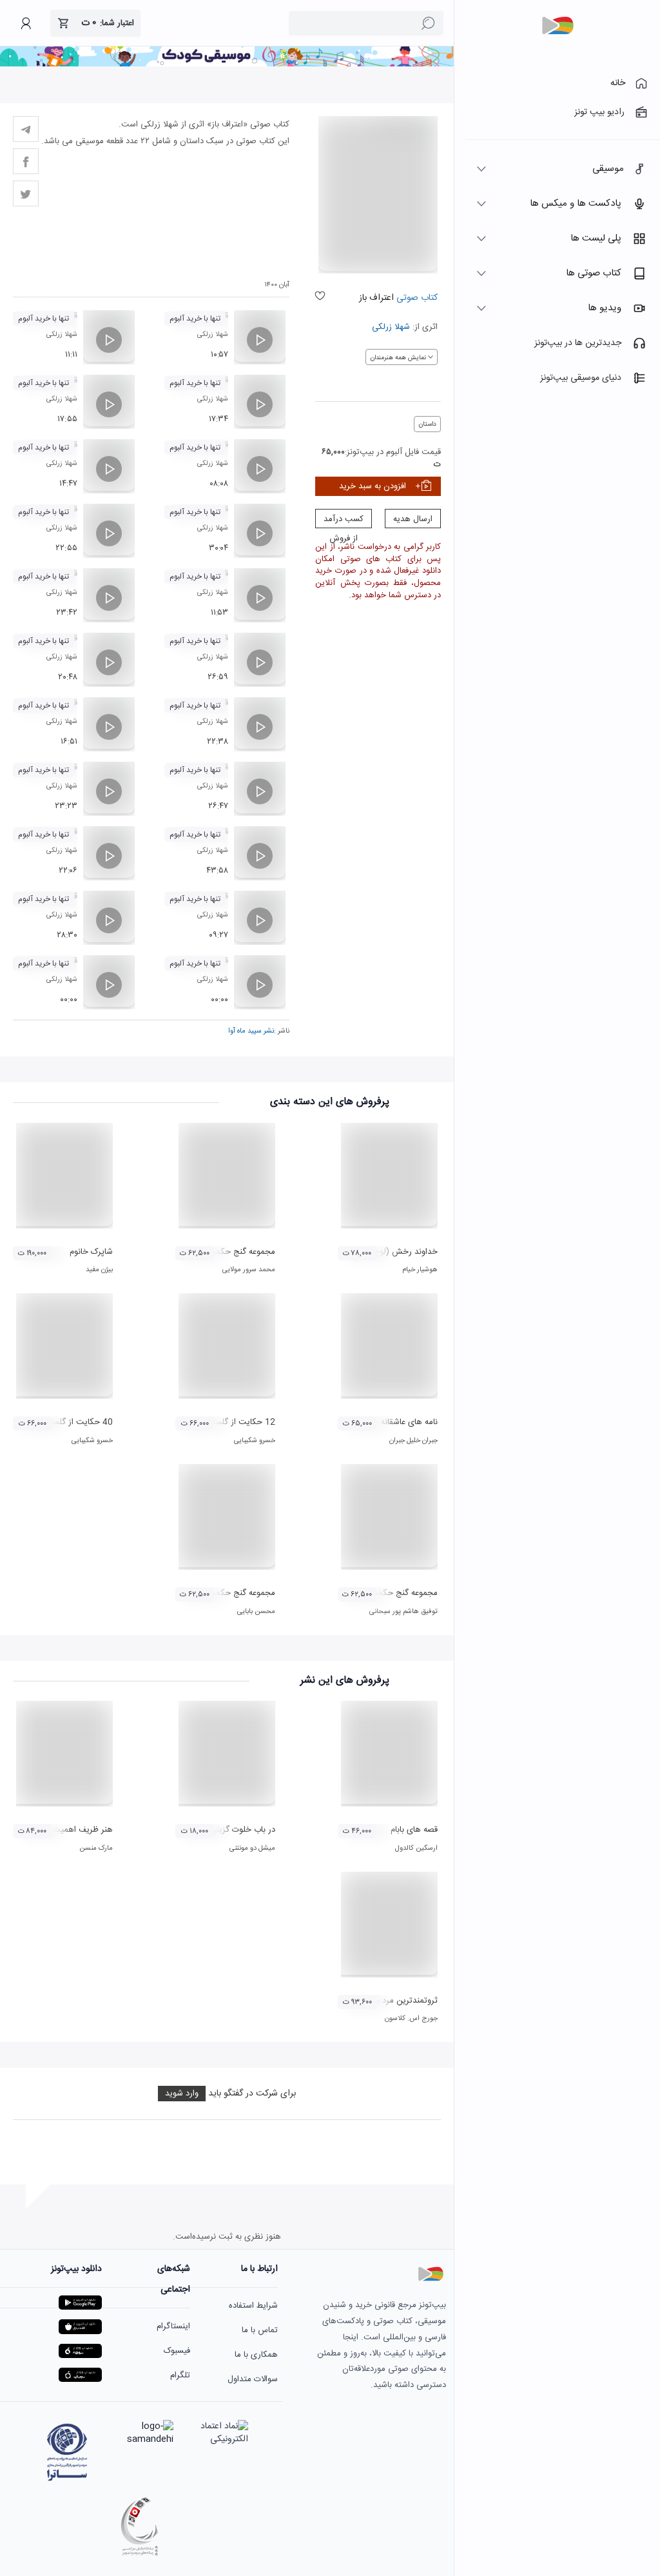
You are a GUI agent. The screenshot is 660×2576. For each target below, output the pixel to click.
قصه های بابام (414, 1830)
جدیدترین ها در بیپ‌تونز (578, 343)
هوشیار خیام (420, 1270)
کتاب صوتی (417, 298)
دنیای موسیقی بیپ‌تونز (581, 378)
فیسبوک (177, 2351)
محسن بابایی (256, 1612)
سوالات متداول (253, 2379)
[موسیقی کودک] (227, 64)
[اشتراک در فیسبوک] (26, 161)
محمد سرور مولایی (249, 1270)
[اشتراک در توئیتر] (26, 193)
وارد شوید (182, 2094)
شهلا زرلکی (391, 327)
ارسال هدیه (413, 519)
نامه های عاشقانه (409, 1422)
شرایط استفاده (253, 2306)
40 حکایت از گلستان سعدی (65, 1422)
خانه (618, 83)
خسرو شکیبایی (255, 1441)
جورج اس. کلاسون (411, 2019)
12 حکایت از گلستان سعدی (228, 1422)
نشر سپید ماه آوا (251, 1031)
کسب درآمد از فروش (344, 520)
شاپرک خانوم (91, 1252)
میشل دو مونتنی (252, 1848)
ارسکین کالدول (416, 1848)
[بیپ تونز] (558, 26)
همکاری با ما (256, 2355)
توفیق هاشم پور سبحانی (403, 1612)
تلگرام (180, 2375)
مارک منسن (96, 1848)
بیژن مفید (99, 1270)
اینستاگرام (173, 2326)
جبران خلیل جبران (413, 1441)
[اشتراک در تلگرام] (26, 129)
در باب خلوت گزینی (243, 1830)
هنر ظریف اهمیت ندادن (72, 1830)
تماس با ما (260, 2330)
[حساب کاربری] (26, 23)
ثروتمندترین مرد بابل (402, 2001)
